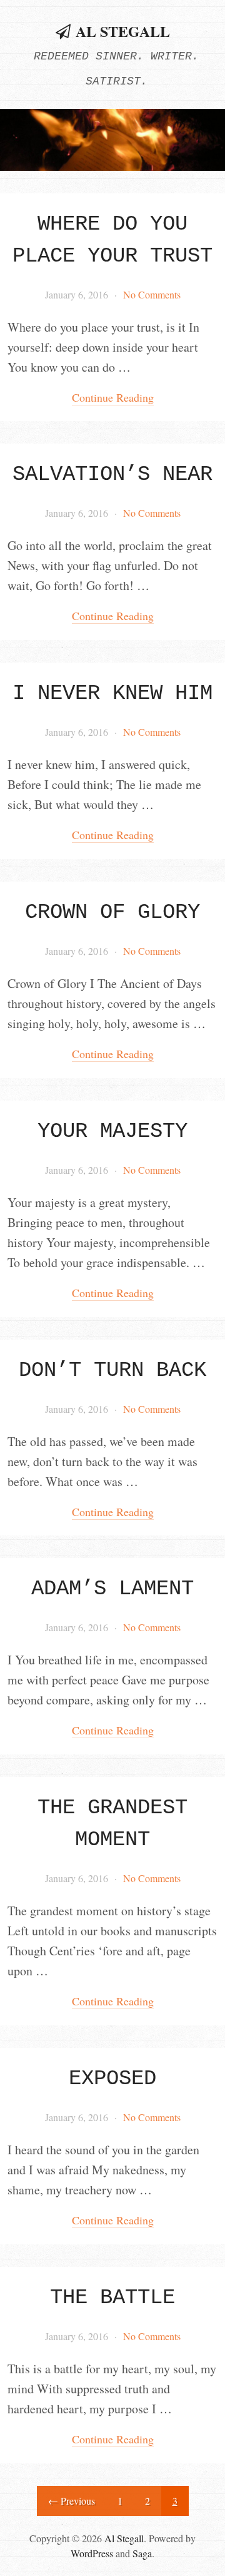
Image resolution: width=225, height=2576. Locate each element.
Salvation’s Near (112, 474)
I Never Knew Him (112, 693)
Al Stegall (123, 31)
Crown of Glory (112, 912)
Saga (142, 2553)
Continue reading (113, 397)
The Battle (112, 2298)
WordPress (92, 2553)
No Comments (152, 294)
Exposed (112, 2079)
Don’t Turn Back (112, 1370)
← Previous (72, 2501)
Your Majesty (112, 1131)
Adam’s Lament (112, 1589)
